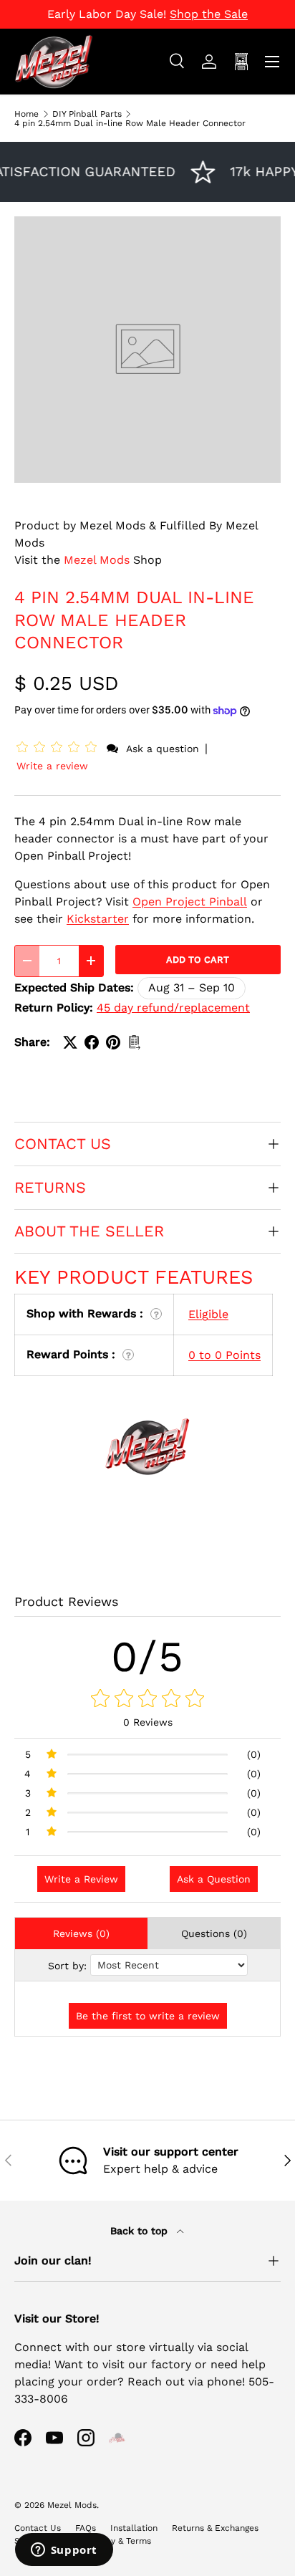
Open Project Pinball (190, 902)
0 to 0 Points (224, 1355)
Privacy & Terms (119, 2541)
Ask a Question (214, 1879)
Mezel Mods (97, 560)
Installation (134, 2528)
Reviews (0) (81, 1933)
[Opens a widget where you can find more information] (64, 2551)
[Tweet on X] (70, 1042)
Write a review (52, 766)
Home (26, 114)
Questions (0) (214, 1933)
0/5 (148, 1657)
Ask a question (163, 749)
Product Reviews (66, 1601)
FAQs (86, 2528)
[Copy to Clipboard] (135, 1042)
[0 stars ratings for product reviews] (147, 1699)
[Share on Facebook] (92, 1042)
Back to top (141, 2231)
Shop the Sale (209, 14)
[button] (59, 748)
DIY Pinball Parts (87, 114)
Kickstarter (98, 919)
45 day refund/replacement (173, 1008)
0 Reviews (148, 1722)
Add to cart (198, 960)
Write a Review (81, 1879)
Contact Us (38, 2528)
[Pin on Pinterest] (113, 1042)
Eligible (208, 1314)
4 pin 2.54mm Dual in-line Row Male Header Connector (130, 123)
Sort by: (67, 1966)
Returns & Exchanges (215, 2528)
